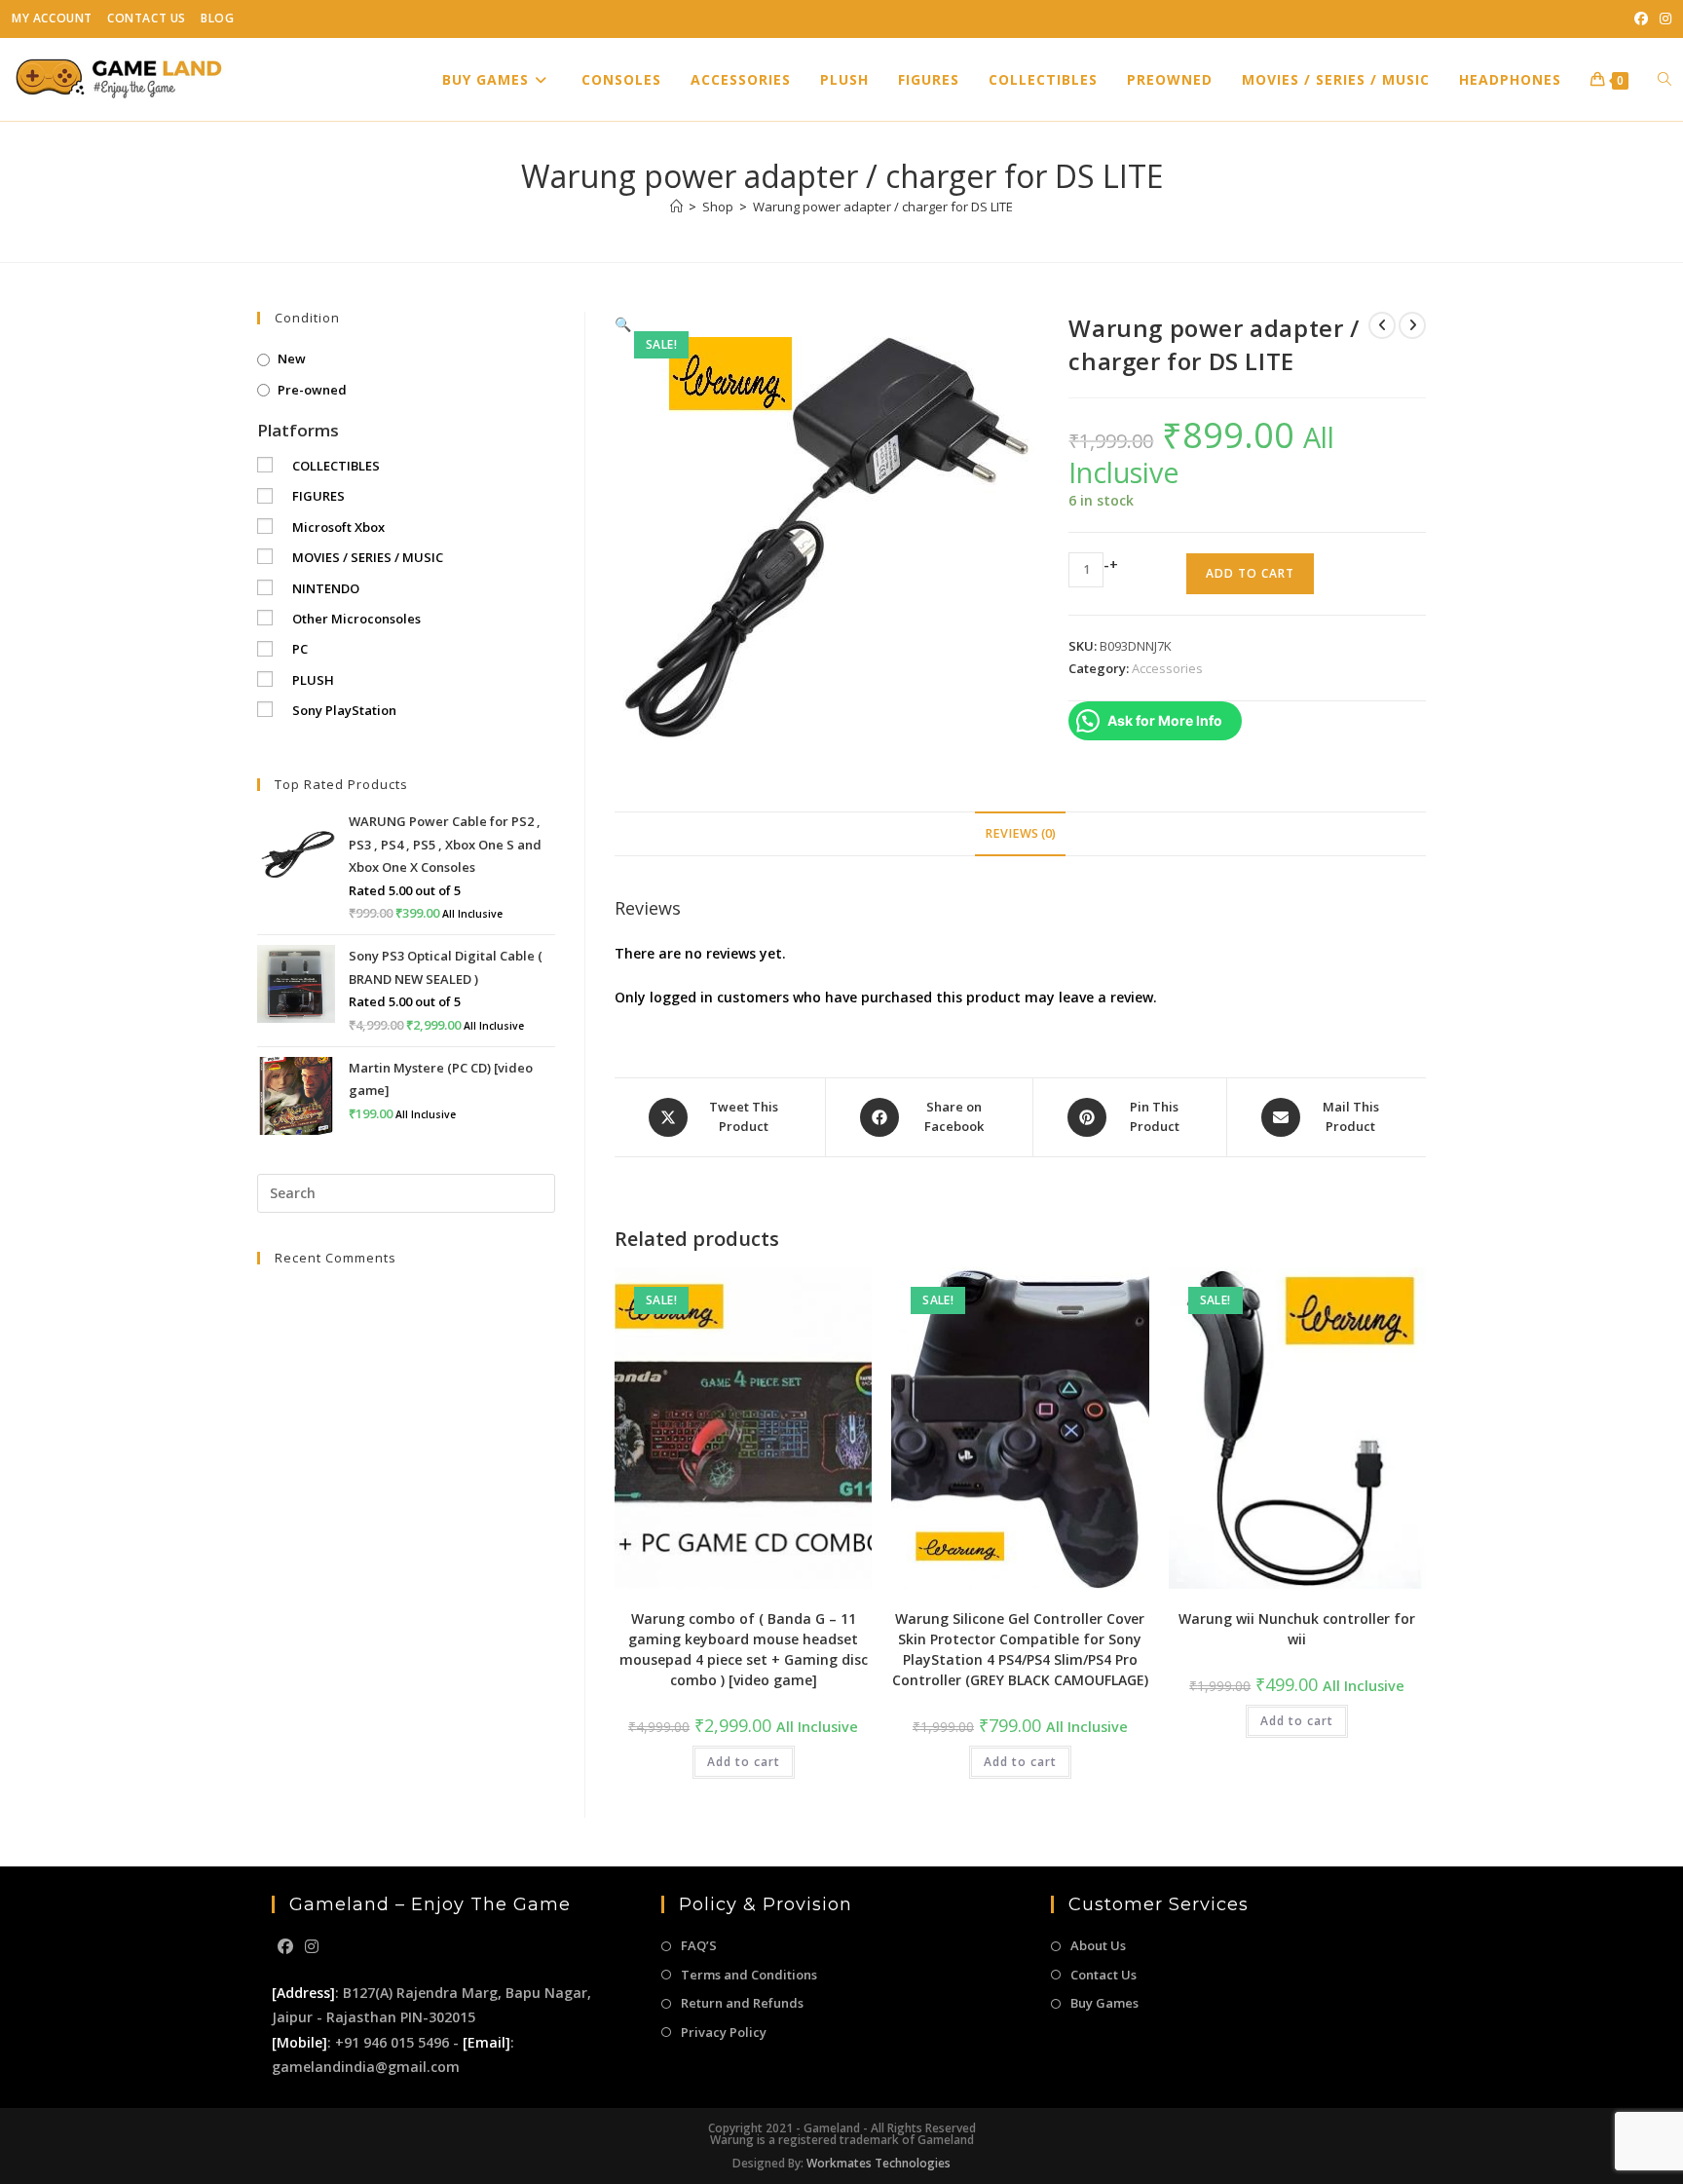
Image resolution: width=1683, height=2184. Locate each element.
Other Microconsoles (356, 619)
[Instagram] (312, 1947)
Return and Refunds (742, 2003)
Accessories (1167, 668)
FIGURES (318, 496)
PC (300, 649)
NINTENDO (326, 588)
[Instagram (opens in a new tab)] (1663, 19)
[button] (623, 324)
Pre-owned (312, 390)
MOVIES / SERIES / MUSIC (368, 557)
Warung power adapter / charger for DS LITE (883, 207)
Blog (217, 18)
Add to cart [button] (744, 1762)
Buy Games (1104, 2003)
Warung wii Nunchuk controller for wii (1297, 1629)
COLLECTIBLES (336, 466)
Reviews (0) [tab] (1020, 833)
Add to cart (1250, 573)
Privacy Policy (724, 2032)
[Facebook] (285, 1947)
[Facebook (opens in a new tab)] (1641, 19)
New (292, 358)
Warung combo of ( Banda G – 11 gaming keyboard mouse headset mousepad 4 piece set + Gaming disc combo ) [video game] (744, 1649)
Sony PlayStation (344, 710)
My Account (52, 18)
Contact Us (147, 18)
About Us (1098, 1945)
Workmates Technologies (879, 2163)
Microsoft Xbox (338, 527)
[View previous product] (1382, 325)
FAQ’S (699, 1945)
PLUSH (313, 680)
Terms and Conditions (749, 1975)
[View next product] (1412, 325)
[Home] (676, 207)
